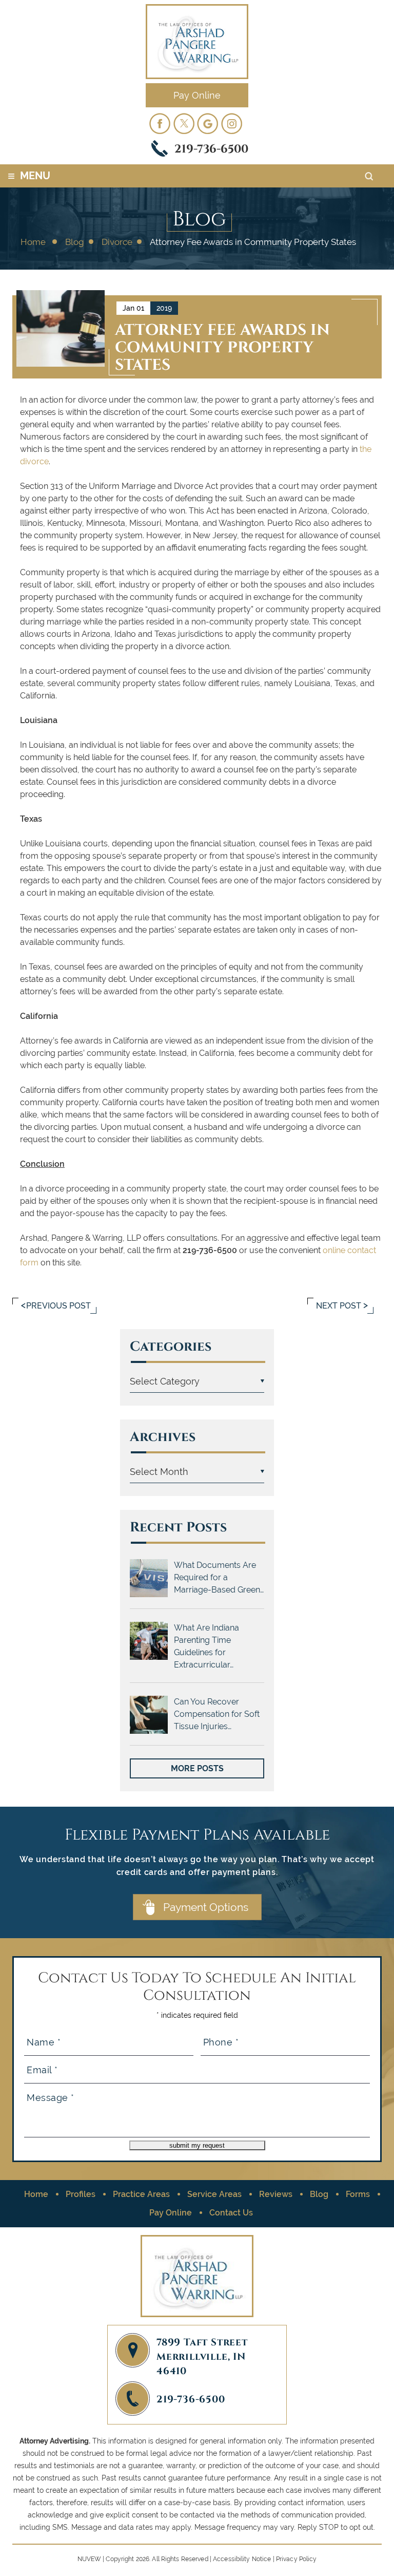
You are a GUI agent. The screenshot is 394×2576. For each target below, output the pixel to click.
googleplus (208, 123)
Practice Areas (141, 2194)
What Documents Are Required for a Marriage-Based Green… (219, 1577)
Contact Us (231, 2213)
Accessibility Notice (242, 2559)
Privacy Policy (297, 2559)
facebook (160, 123)
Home (36, 2194)
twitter (184, 123)
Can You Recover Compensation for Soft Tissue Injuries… (217, 1714)
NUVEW (90, 2559)
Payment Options (206, 1907)
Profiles (81, 2194)
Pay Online (197, 95)
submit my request (197, 2145)
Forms (358, 2194)
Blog (319, 2194)
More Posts (197, 1768)
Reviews (276, 2194)
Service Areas (214, 2194)
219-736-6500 (211, 148)
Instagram (232, 123)
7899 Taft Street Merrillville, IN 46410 (202, 2356)
